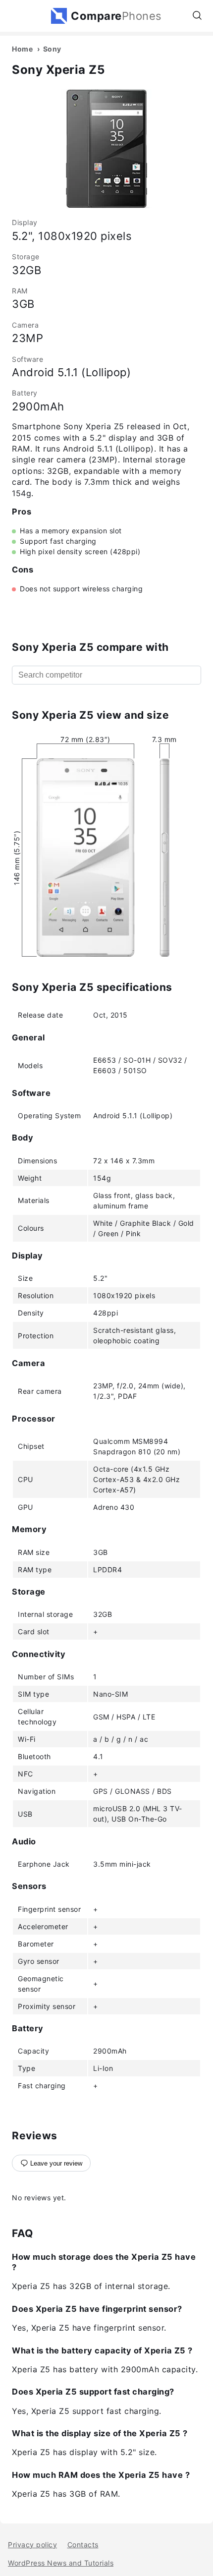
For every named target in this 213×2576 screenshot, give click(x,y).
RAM (20, 291)
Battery (25, 393)
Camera (25, 325)
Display (25, 222)
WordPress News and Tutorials (61, 2563)
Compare (116, 16)
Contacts (83, 2545)
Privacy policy (32, 2545)
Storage (26, 257)
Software (27, 359)
